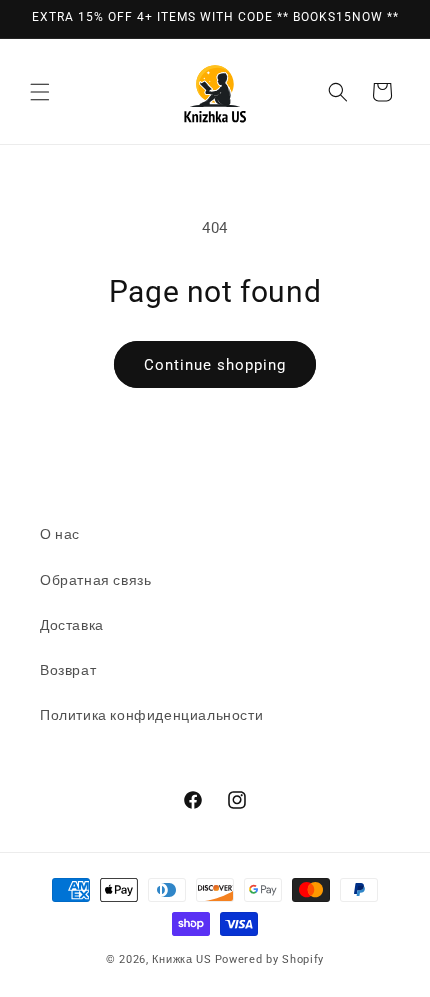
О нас (60, 534)
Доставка (72, 625)
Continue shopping (215, 365)
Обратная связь (95, 580)
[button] (40, 92)
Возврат (68, 670)
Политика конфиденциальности (151, 715)
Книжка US (181, 959)
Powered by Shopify (270, 959)
